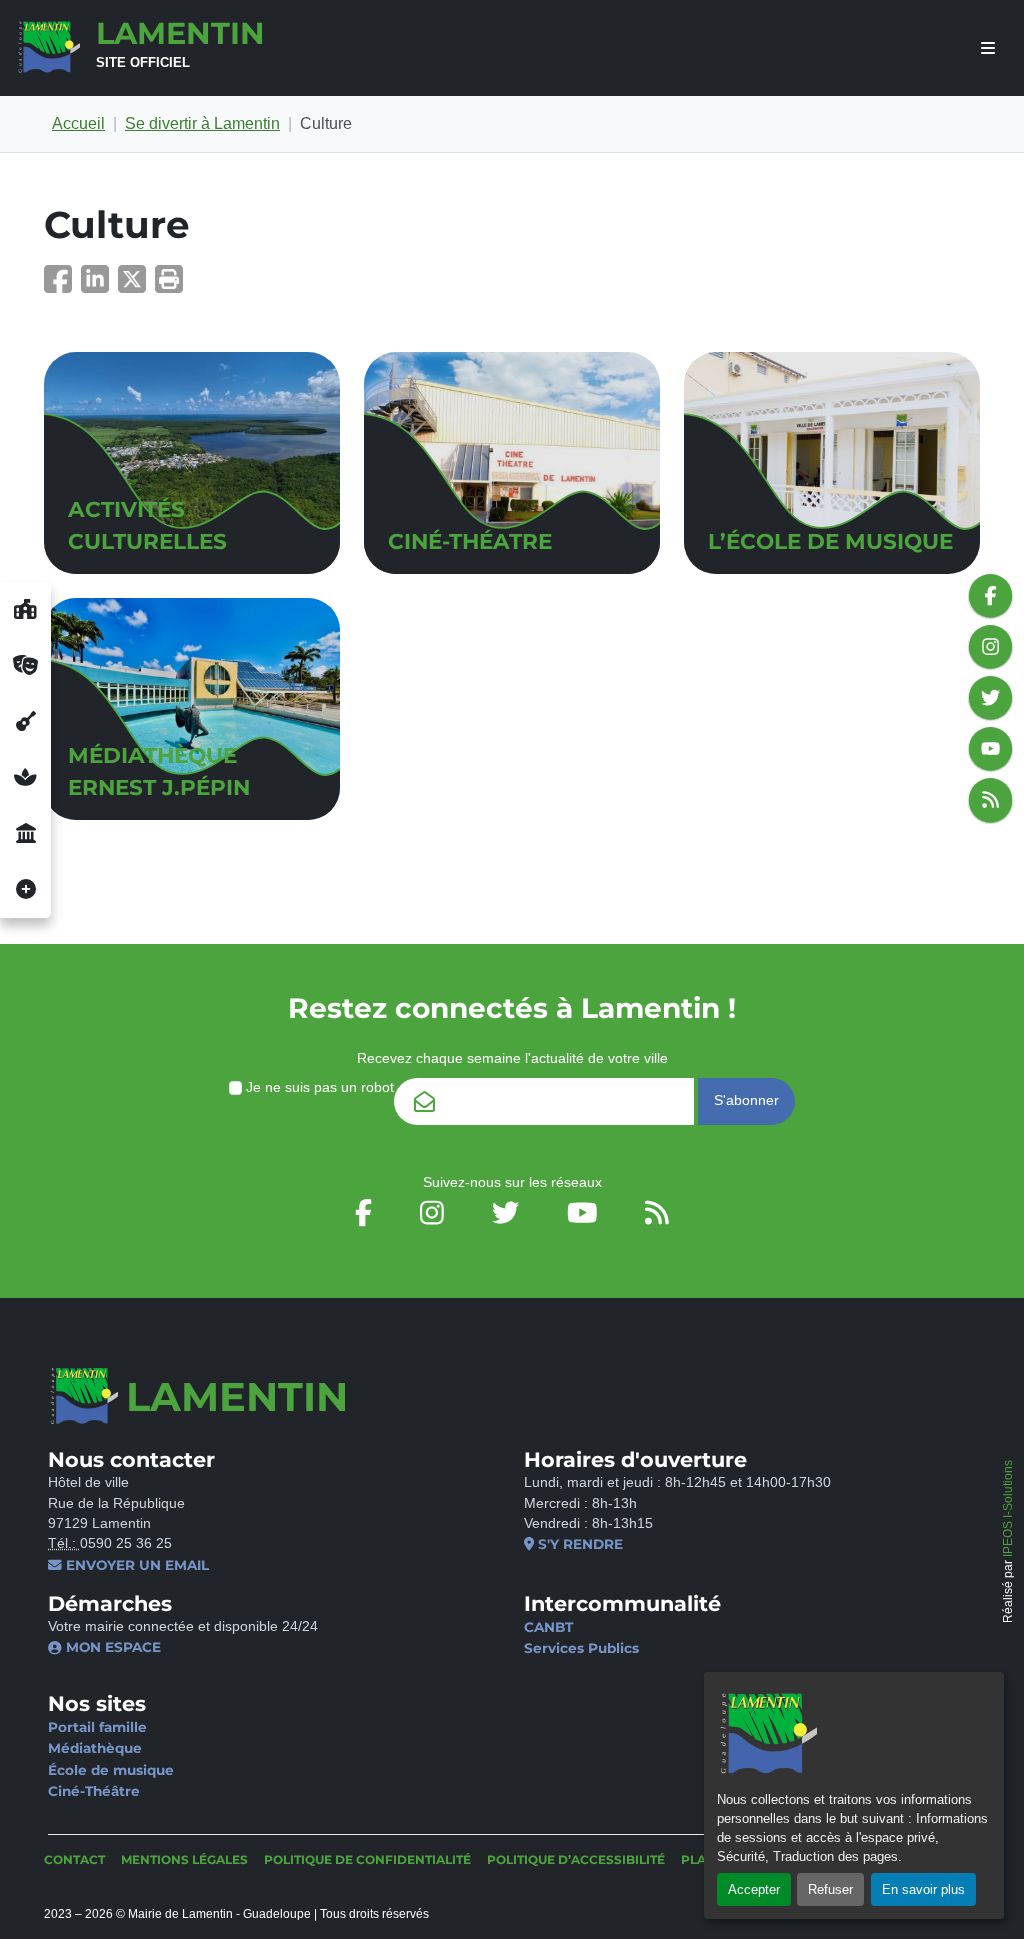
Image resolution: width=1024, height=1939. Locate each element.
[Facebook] (62, 285)
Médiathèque (95, 1748)
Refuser (830, 1889)
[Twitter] (136, 285)
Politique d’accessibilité (576, 1859)
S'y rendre (578, 1544)
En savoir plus (923, 1889)
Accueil (78, 123)
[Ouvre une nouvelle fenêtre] (25, 610)
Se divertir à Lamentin (202, 123)
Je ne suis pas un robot (318, 1087)
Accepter (754, 1889)
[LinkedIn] (99, 285)
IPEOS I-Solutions (1008, 1508)
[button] (169, 285)
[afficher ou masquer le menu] (988, 48)
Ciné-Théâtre (94, 1791)
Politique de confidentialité (367, 1859)
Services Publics (581, 1648)
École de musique (111, 1770)
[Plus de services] (25, 890)
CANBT (548, 1627)
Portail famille (97, 1727)
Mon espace (111, 1647)
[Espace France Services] (25, 834)
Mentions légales (184, 1859)
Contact (74, 1859)
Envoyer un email (135, 1565)
